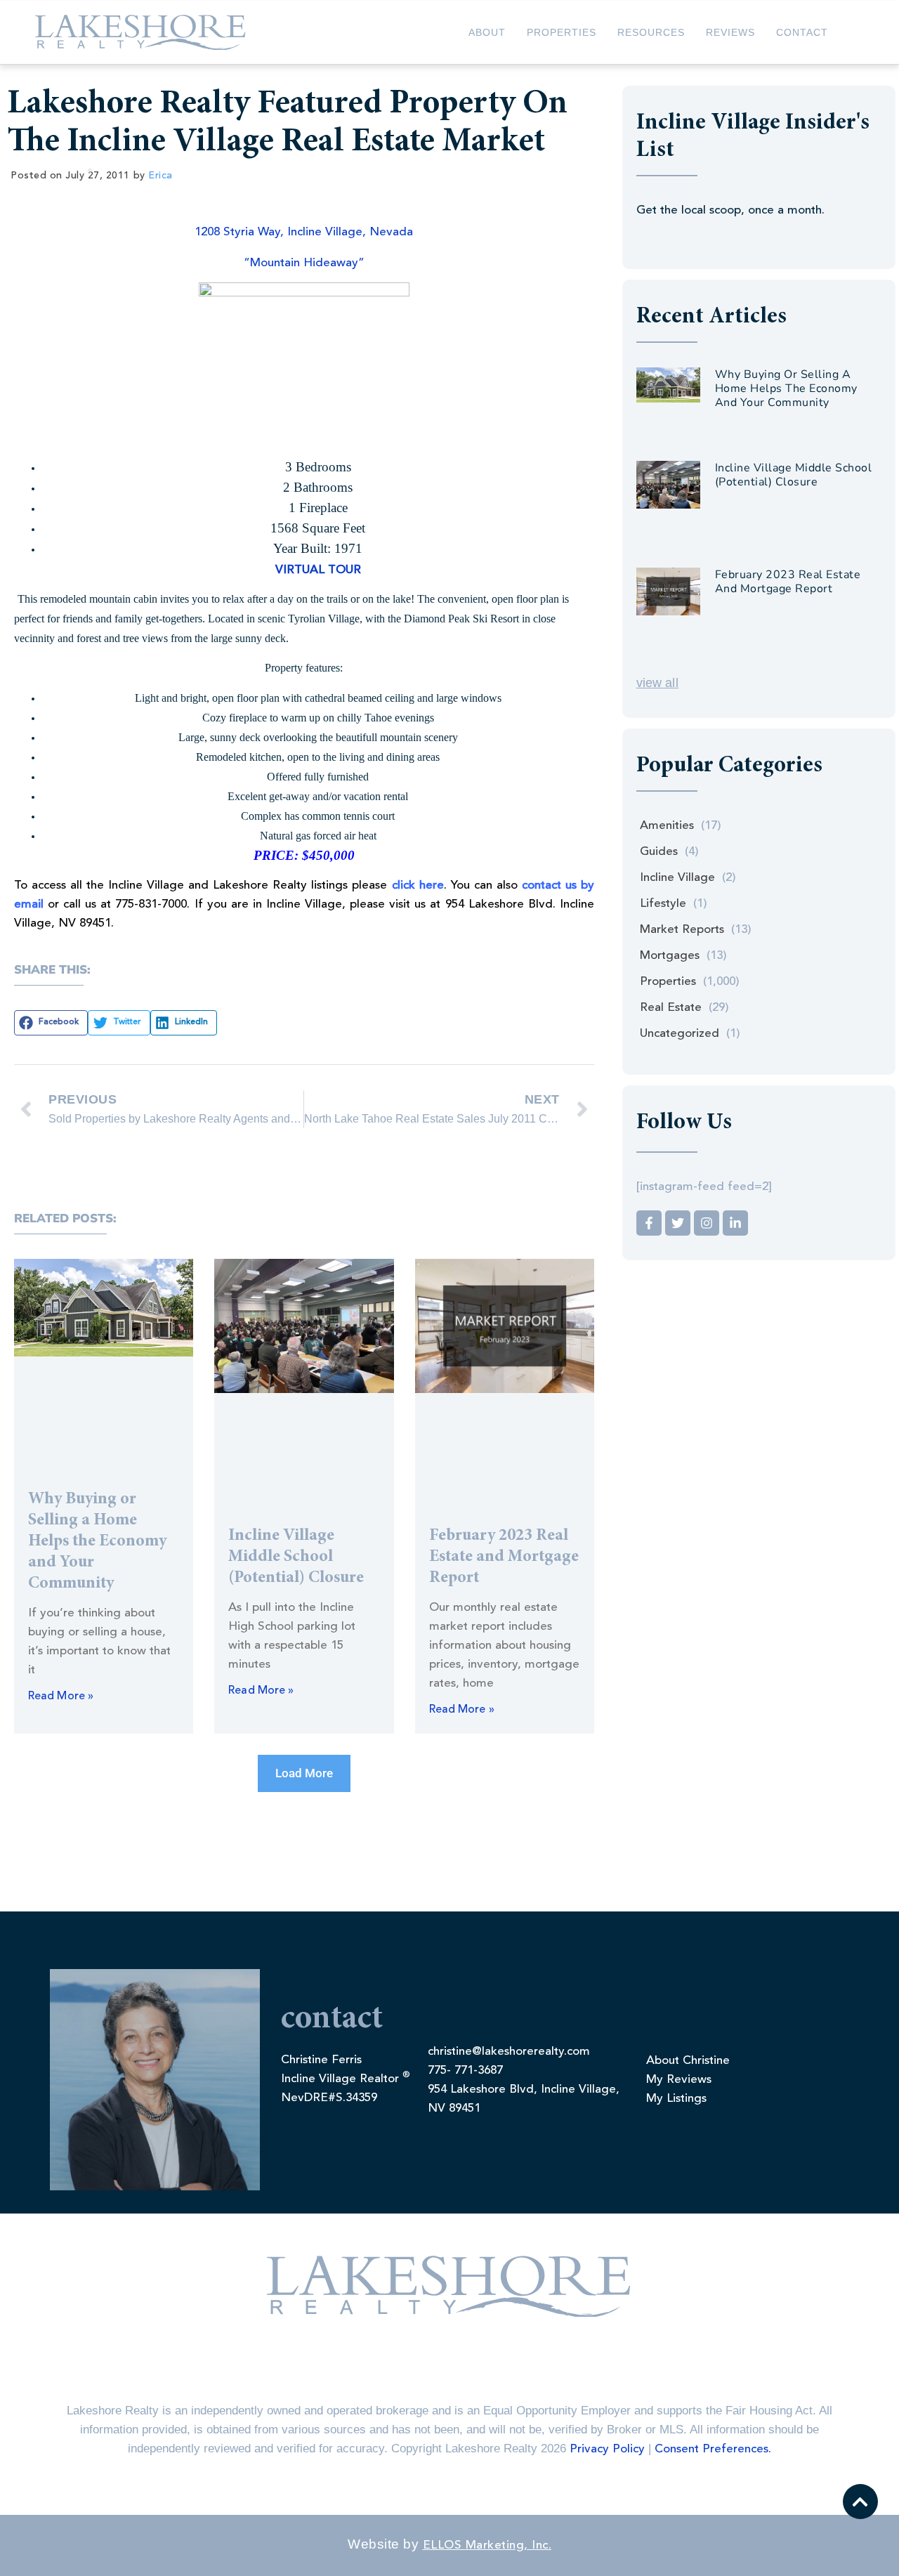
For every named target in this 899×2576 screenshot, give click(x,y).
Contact (802, 32)
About (487, 32)
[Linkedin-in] (735, 1223)
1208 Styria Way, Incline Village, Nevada (304, 232)
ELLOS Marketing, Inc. (487, 2545)
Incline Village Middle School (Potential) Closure (296, 1557)
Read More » (61, 1696)
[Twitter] (678, 1223)
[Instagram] (707, 1223)
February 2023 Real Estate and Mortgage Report (504, 1557)
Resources (651, 32)
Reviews (730, 32)
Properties (562, 32)
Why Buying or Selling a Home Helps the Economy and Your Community (97, 1542)
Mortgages (670, 956)
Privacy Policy (607, 2449)
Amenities (667, 826)
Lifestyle (663, 904)
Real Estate (671, 1008)
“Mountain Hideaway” (304, 263)
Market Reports (682, 930)
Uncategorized (680, 1034)
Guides (659, 852)
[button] (51, 1023)
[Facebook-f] (649, 1223)
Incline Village (677, 878)
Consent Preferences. (713, 2449)
